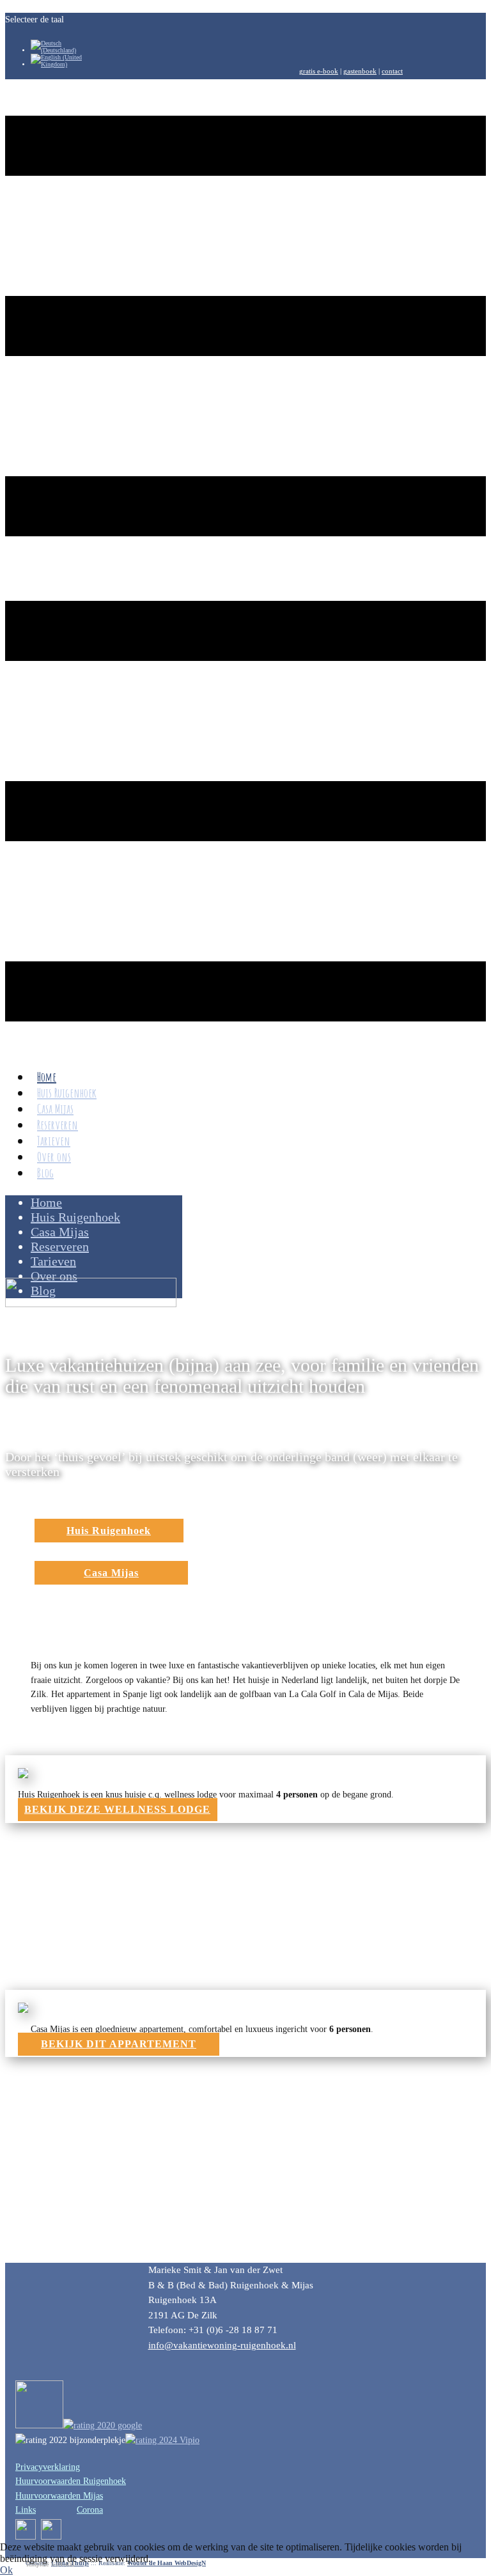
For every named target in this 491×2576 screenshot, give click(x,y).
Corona (90, 2510)
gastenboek (360, 71)
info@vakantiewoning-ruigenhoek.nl (222, 2345)
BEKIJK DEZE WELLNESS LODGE (117, 1809)
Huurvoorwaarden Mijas (59, 2496)
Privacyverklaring (48, 2467)
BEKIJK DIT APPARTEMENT (119, 2044)
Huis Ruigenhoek (109, 1531)
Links (26, 2510)
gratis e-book (319, 71)
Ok (6, 2570)
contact (392, 71)
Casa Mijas (111, 1573)
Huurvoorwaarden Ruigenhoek (71, 2481)
